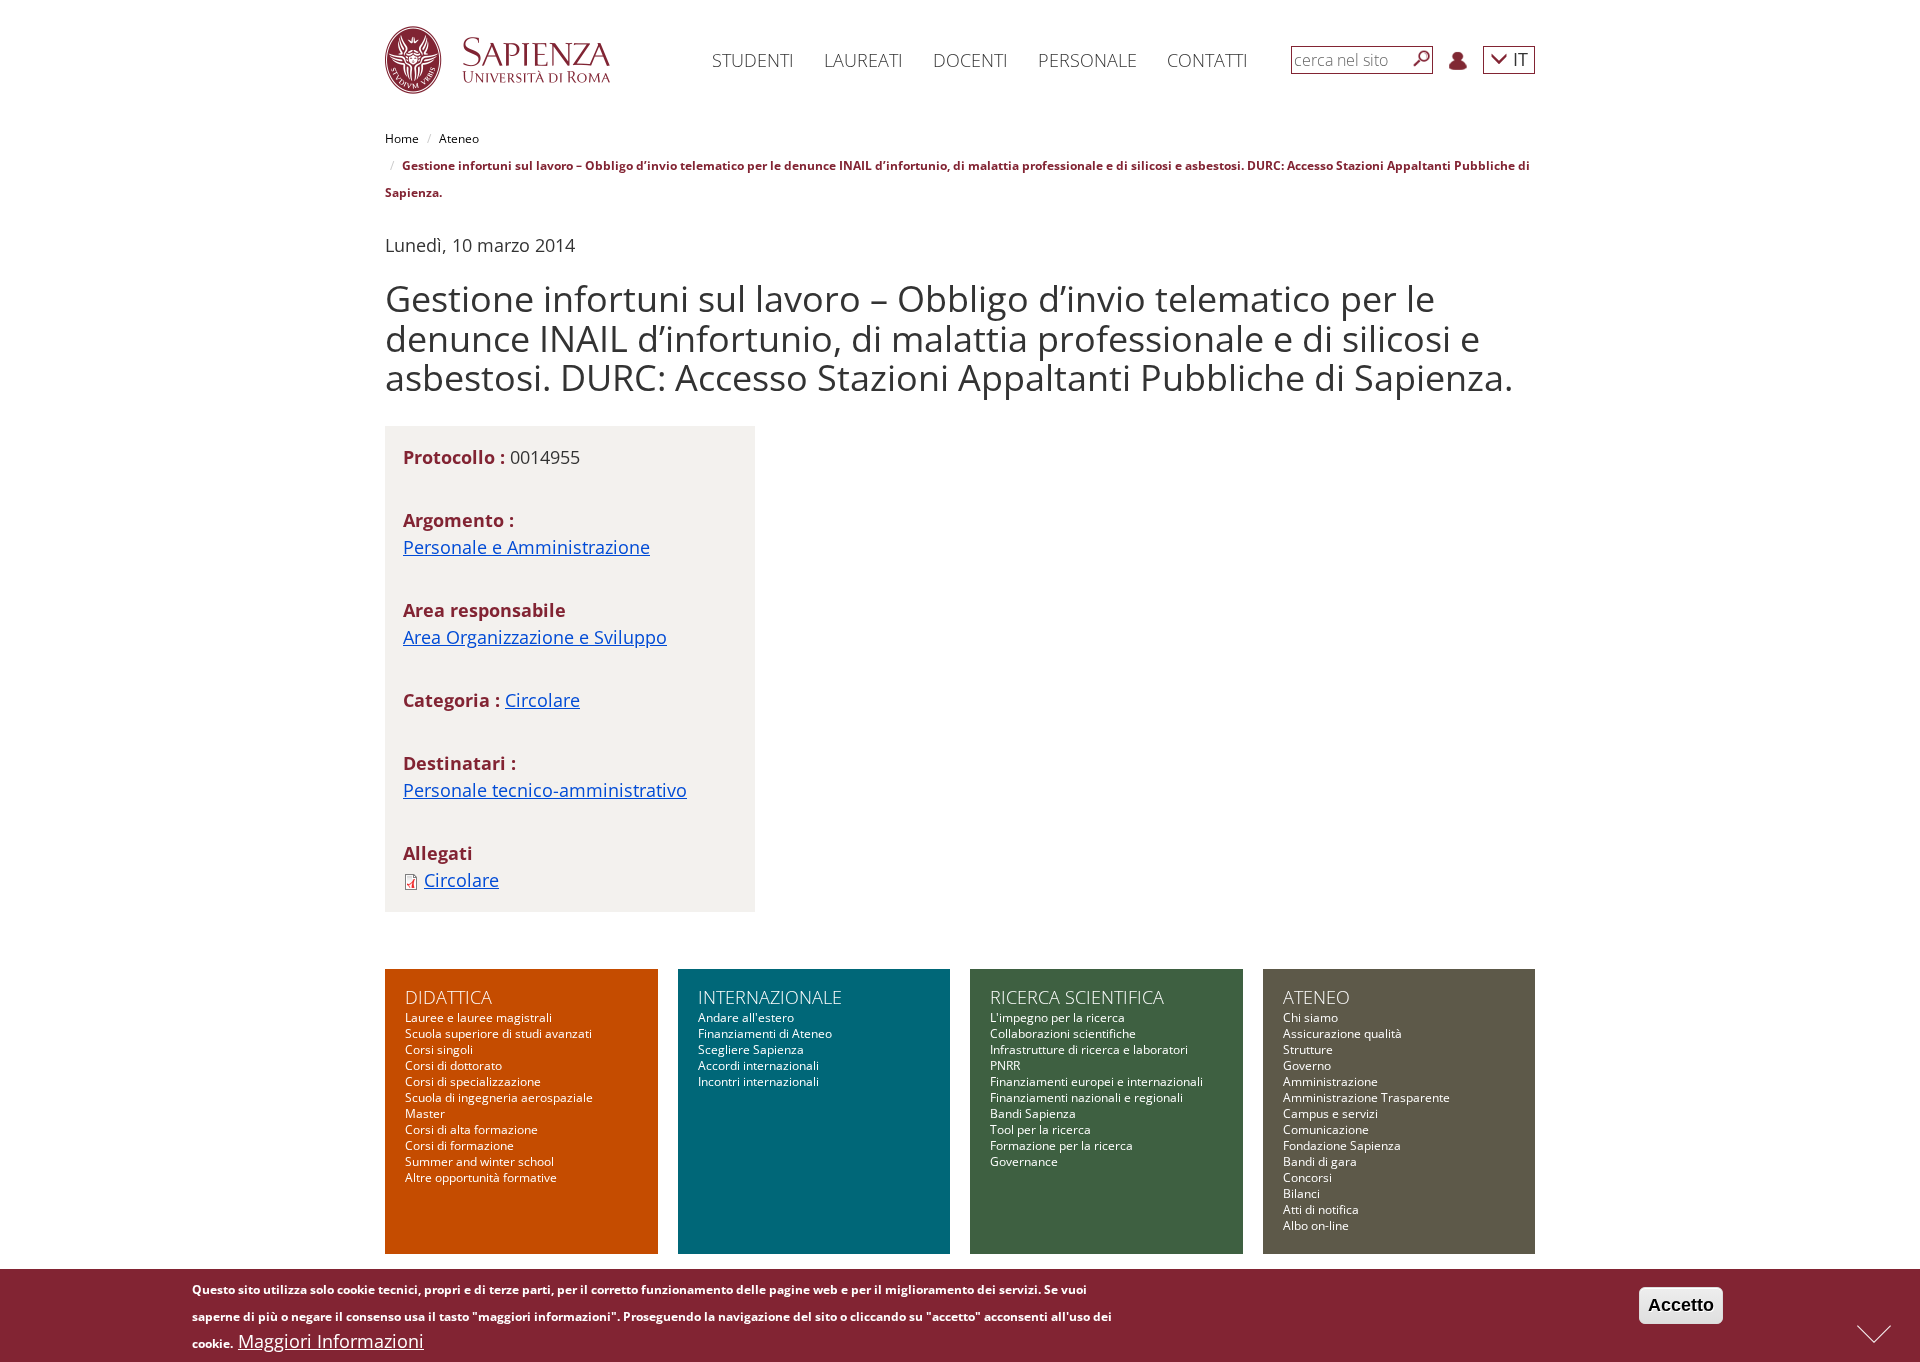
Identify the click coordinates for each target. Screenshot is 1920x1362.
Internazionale (770, 997)
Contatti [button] (1207, 60)
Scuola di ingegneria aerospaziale (499, 1097)
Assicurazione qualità (1342, 1033)
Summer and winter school (479, 1161)
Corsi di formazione (459, 1145)
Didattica (448, 997)
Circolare (542, 700)
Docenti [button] (970, 60)
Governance (1024, 1161)
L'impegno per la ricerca (1057, 1017)
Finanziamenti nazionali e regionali (1086, 1097)
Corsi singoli (439, 1049)
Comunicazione (1326, 1129)
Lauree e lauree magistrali (478, 1017)
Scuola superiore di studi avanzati (498, 1033)
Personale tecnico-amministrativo (545, 790)
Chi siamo (1310, 1017)
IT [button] (1518, 58)
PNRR (1005, 1065)
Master (425, 1113)
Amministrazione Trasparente (1366, 1097)
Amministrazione (1330, 1081)
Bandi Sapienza (1033, 1113)
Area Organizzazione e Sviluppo (535, 637)
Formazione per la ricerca (1061, 1145)
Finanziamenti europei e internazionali (1096, 1081)
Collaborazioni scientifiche (1063, 1033)
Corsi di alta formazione (471, 1129)
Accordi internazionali (758, 1065)
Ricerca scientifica (1077, 997)
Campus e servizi (1330, 1113)
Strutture (1308, 1049)
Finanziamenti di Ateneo (765, 1033)
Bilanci (1301, 1193)
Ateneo (459, 138)
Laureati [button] (863, 60)
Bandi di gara (1320, 1161)
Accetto (1681, 1305)
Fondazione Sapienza (1342, 1145)
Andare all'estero (746, 1017)
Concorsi (1307, 1177)
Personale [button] (1087, 60)
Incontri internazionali (758, 1081)
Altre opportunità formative (481, 1177)
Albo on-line (1316, 1225)
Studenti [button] (753, 60)
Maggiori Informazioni (331, 1341)
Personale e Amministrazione (526, 547)
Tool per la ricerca (1040, 1129)
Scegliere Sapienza (751, 1049)
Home (402, 138)
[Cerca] (1422, 59)
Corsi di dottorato (453, 1065)
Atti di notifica (1321, 1209)
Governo (1307, 1065)
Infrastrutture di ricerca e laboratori (1089, 1049)
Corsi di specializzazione (473, 1081)
